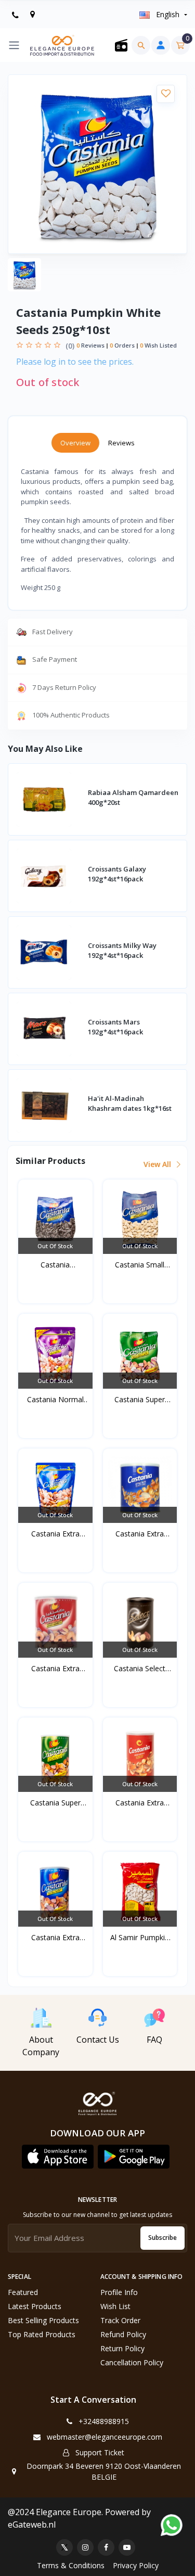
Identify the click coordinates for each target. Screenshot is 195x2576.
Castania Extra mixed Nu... (55, 1534)
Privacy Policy (136, 2565)
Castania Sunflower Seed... (55, 1265)
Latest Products (35, 2306)
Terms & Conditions (71, 2565)
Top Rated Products (42, 2334)
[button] (58, 2157)
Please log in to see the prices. (75, 362)
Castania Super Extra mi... (140, 1400)
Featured (23, 2292)
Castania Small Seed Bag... (140, 1265)
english (168, 14)
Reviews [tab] (121, 443)
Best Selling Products (43, 2320)
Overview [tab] (75, 443)
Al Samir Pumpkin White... (140, 1938)
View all (158, 1164)
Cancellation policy (132, 2362)
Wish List (115, 2306)
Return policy (122, 2348)
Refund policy (123, 2334)
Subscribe (162, 2238)
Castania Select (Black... (140, 1669)
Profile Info (119, 2292)
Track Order (120, 2320)
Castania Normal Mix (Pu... (55, 1400)
